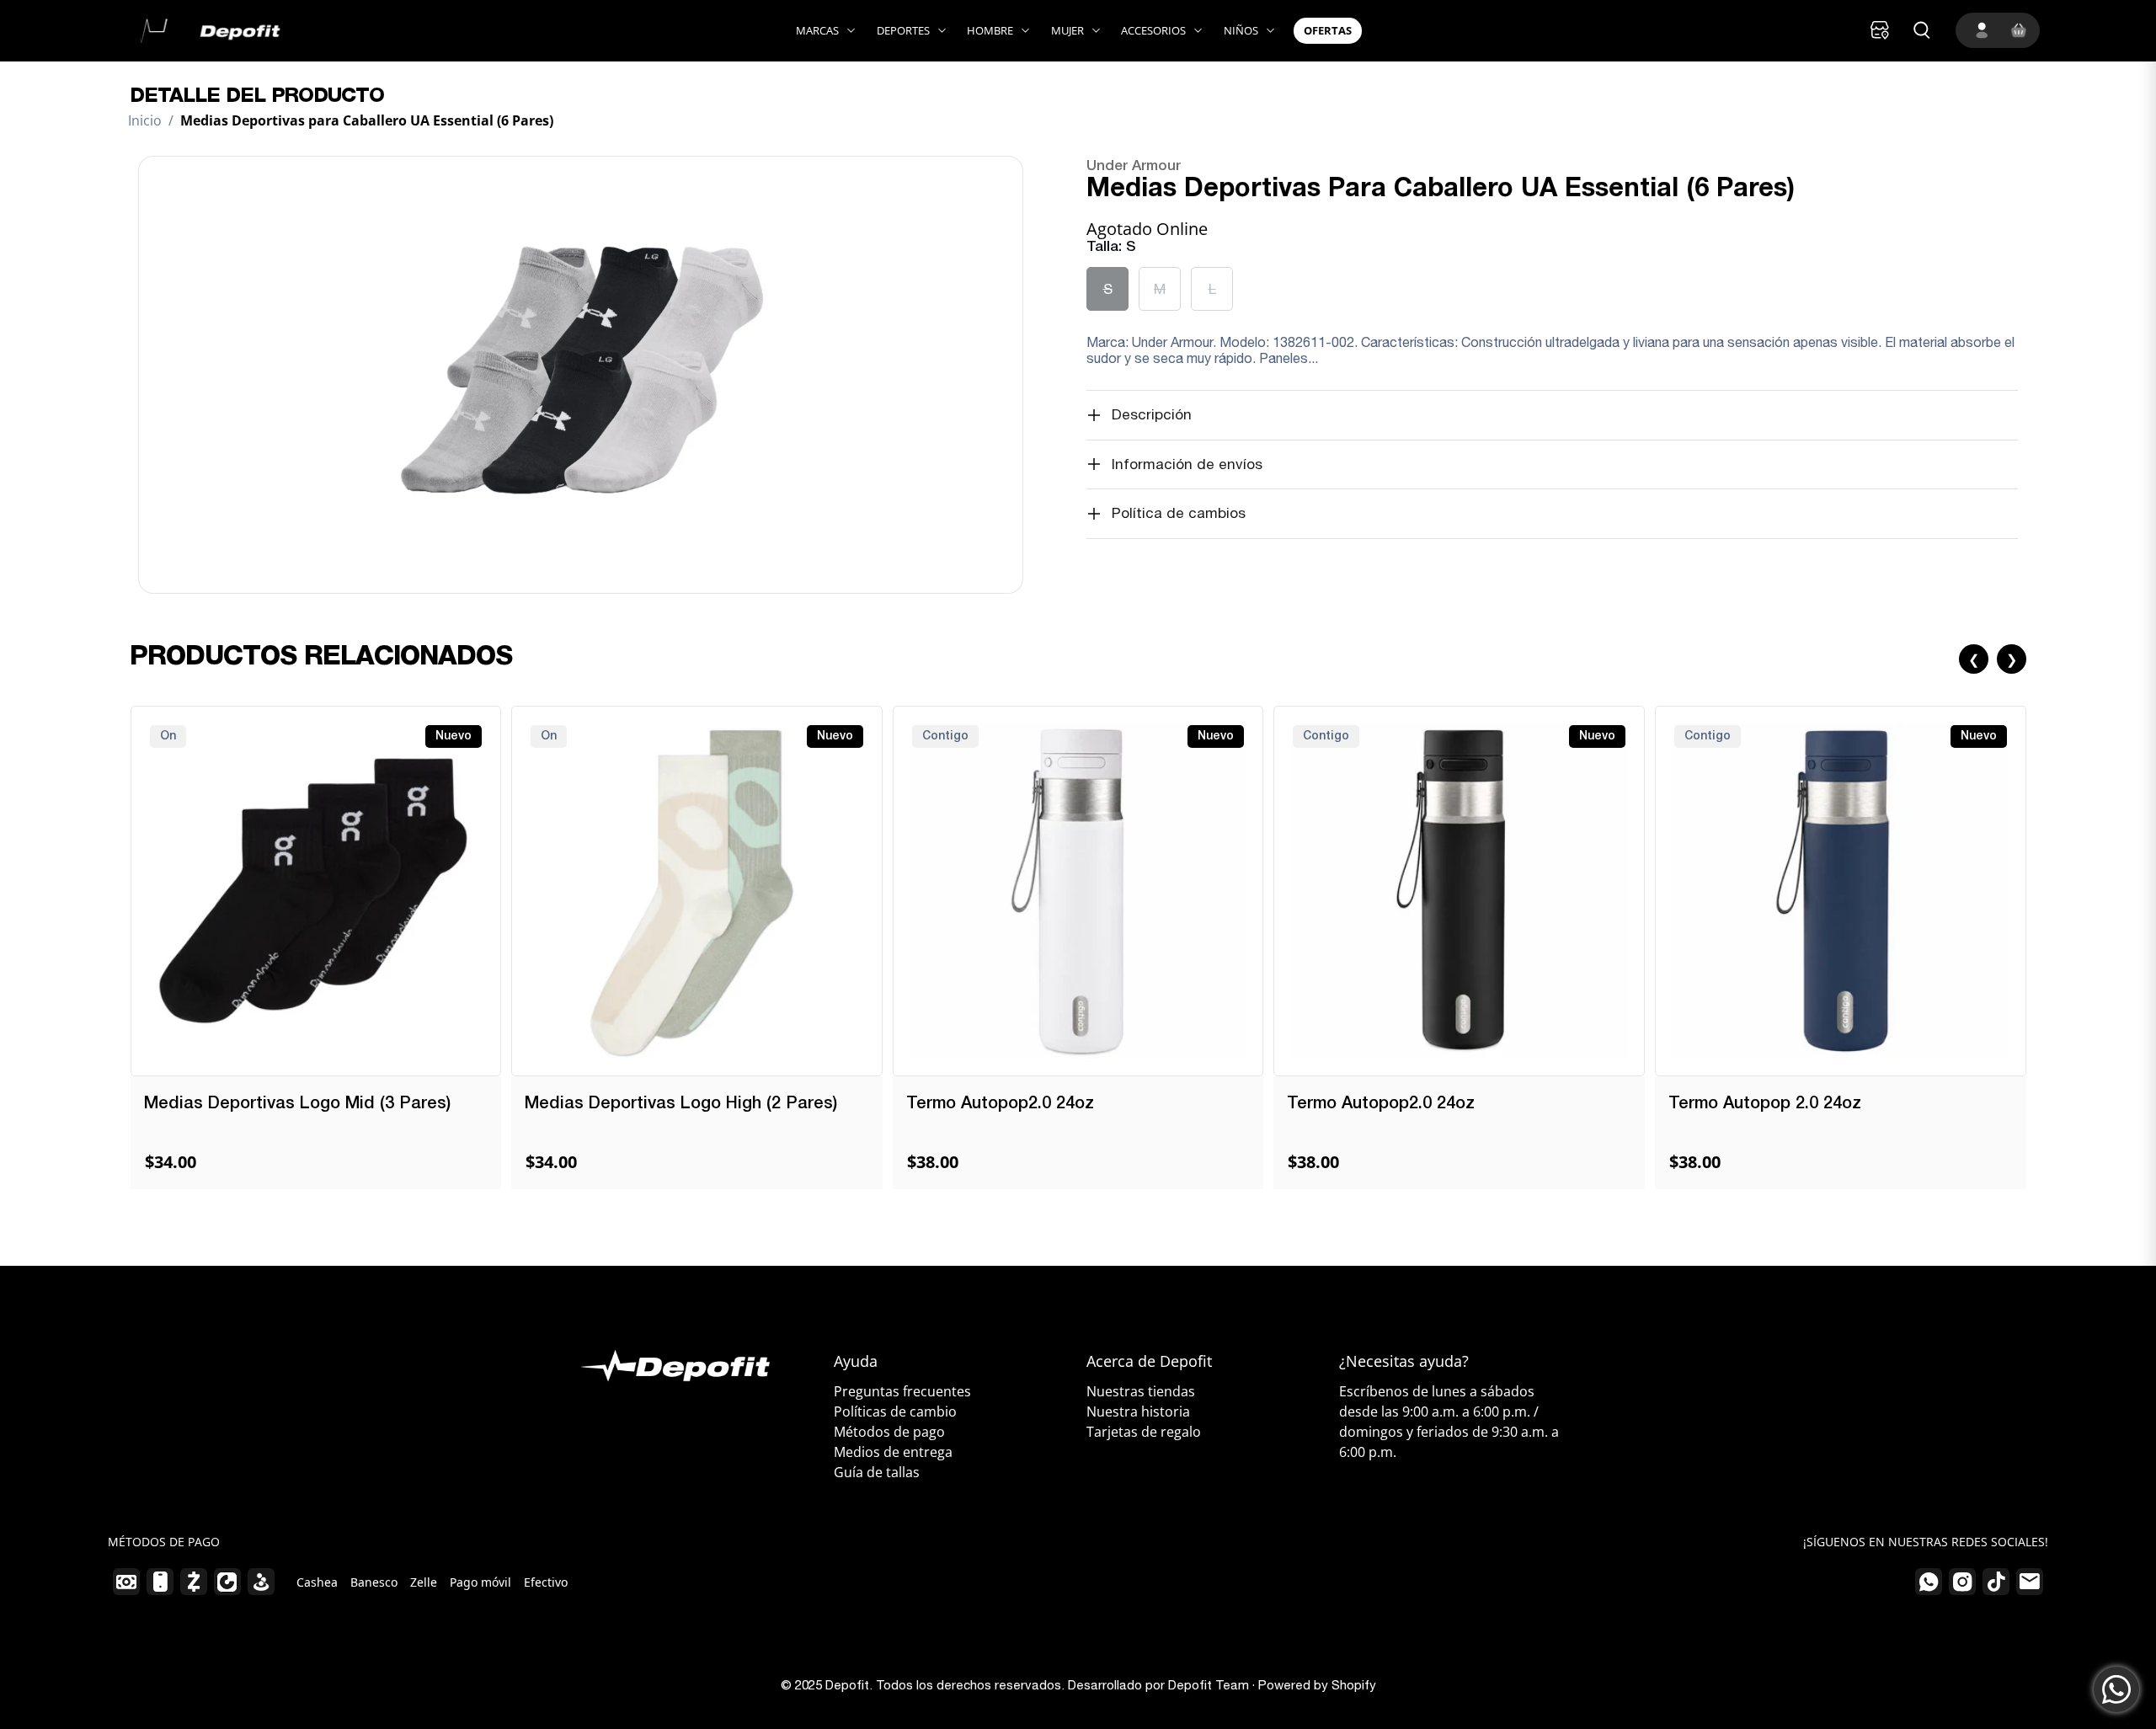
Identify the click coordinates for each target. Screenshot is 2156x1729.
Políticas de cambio (895, 1411)
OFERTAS (1328, 30)
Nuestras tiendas (1141, 1391)
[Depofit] (206, 31)
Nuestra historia (1138, 1411)
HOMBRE (990, 30)
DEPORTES (903, 30)
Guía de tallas (877, 1472)
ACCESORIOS (1153, 30)
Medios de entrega (893, 1452)
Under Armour (1134, 166)
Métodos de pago (889, 1432)
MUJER (1067, 30)
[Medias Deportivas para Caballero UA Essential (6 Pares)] (580, 375)
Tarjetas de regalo (1144, 1432)
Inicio (145, 120)
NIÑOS (1241, 30)
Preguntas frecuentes (902, 1391)
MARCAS (817, 30)
